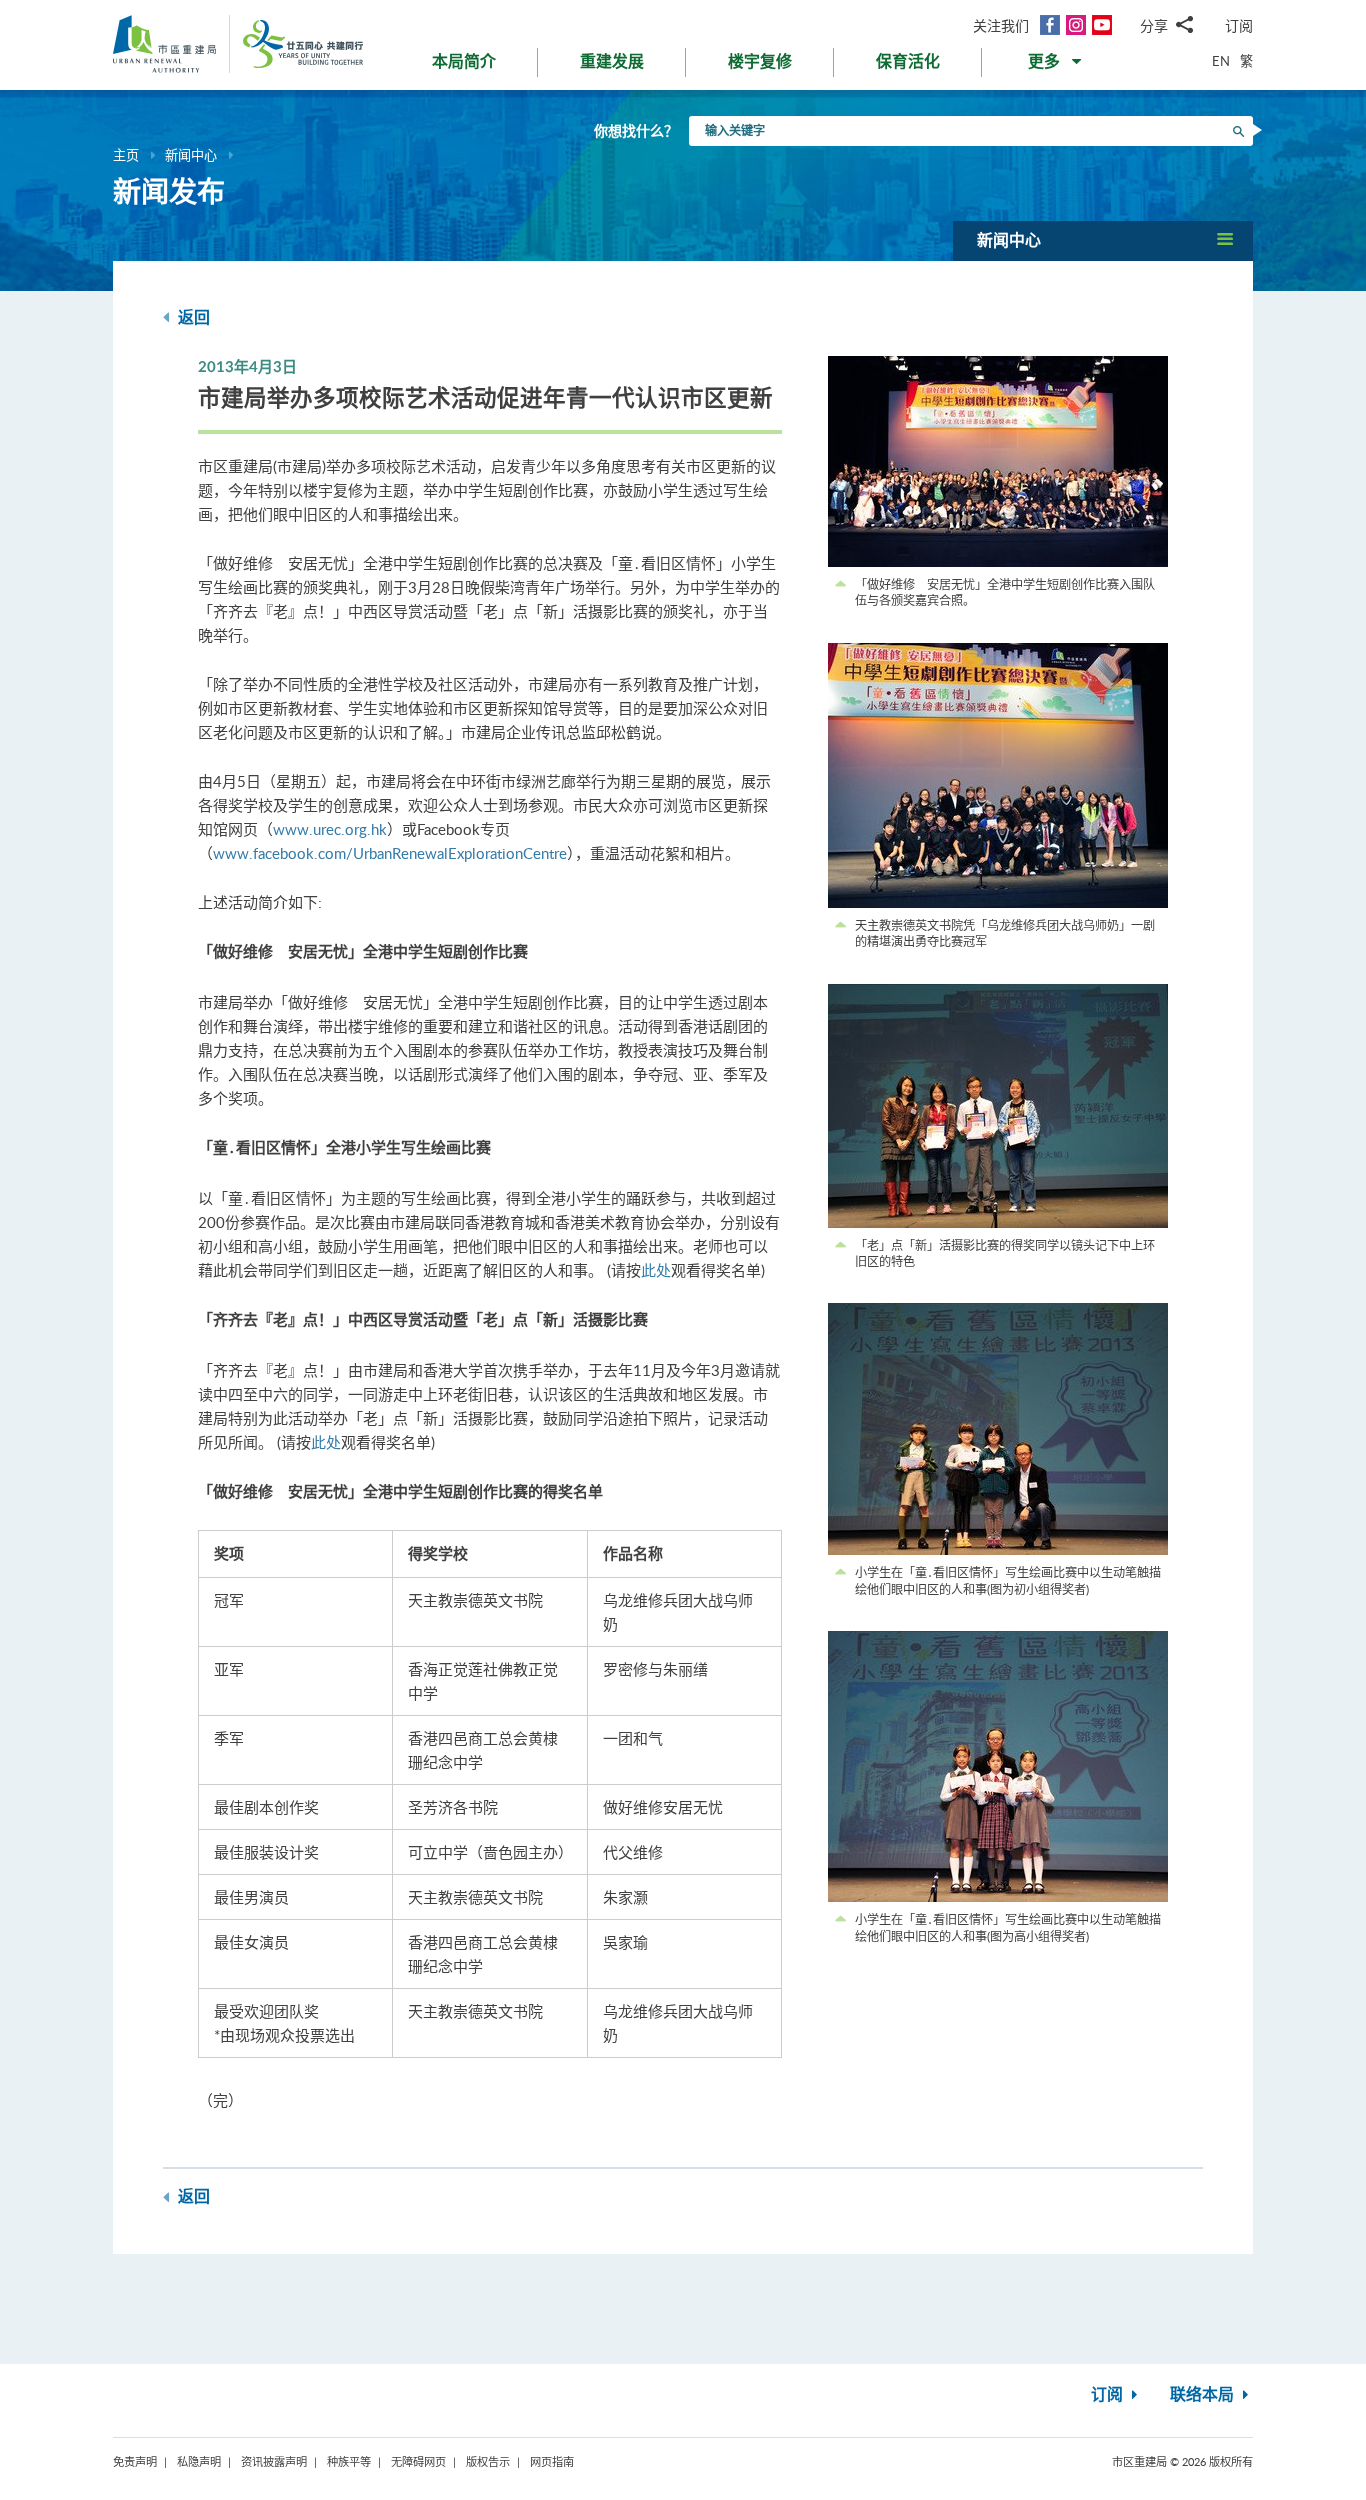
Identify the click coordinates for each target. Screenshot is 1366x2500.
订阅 (1239, 25)
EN (1221, 61)
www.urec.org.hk (330, 829)
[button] (1056, 66)
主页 (126, 155)
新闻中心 (191, 155)
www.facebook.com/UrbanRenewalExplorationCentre (390, 853)
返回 (192, 318)
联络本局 (1204, 2395)
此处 (656, 1270)
